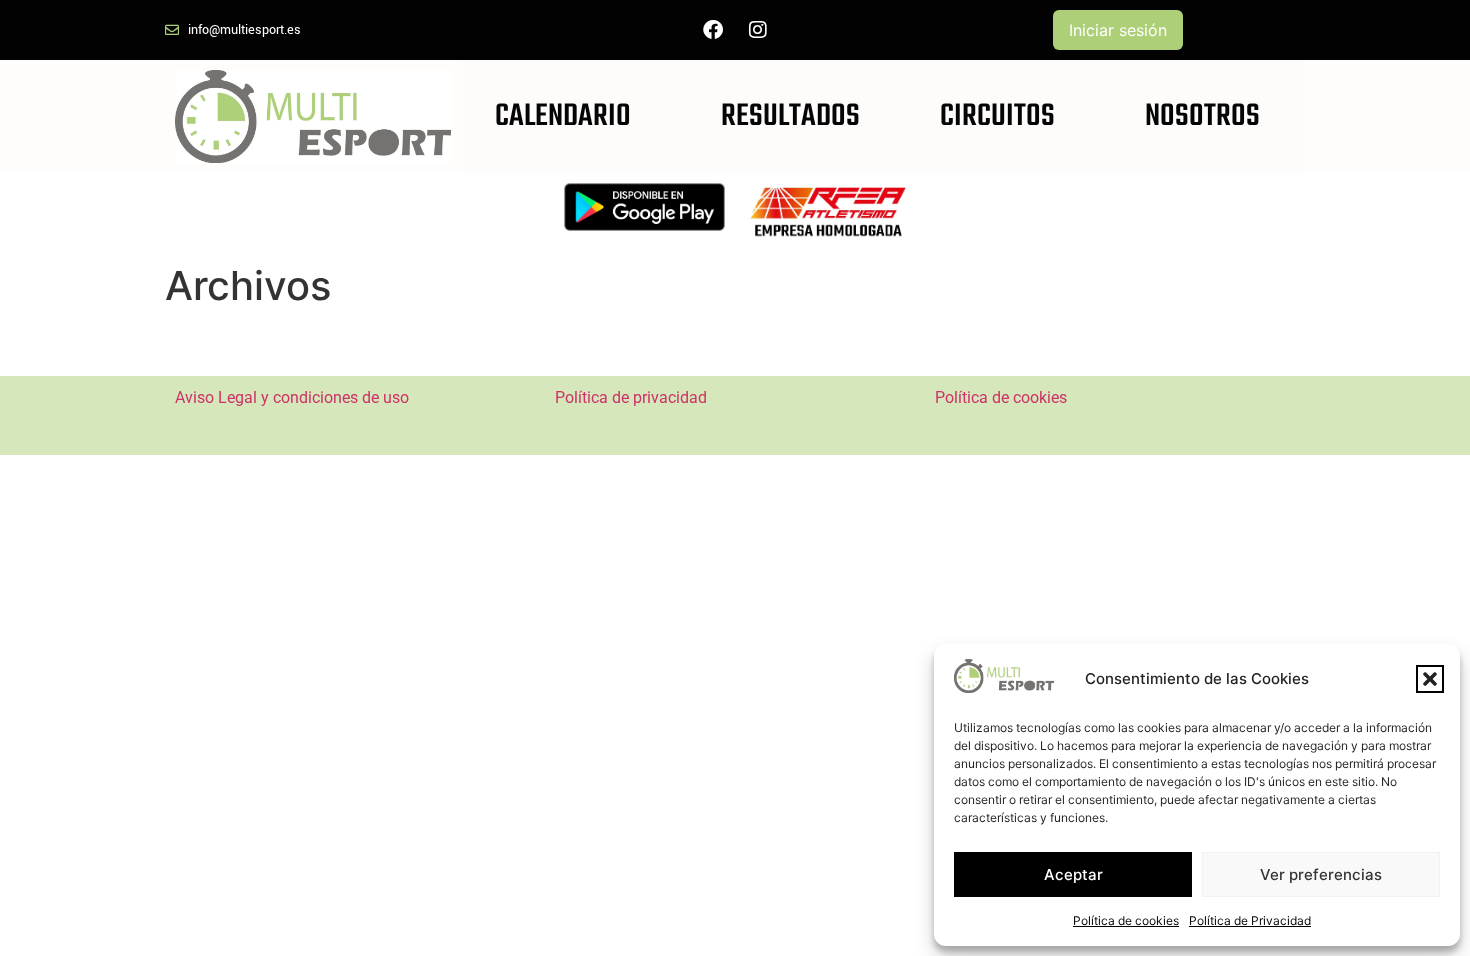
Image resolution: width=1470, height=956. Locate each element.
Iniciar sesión (1118, 30)
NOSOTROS (1202, 116)
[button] (1430, 679)
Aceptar (1073, 874)
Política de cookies (1126, 920)
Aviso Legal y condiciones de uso (292, 397)
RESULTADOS (790, 116)
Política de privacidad (631, 397)
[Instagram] (758, 30)
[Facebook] (713, 30)
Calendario (563, 116)
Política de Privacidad (1250, 920)
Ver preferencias (1321, 874)
